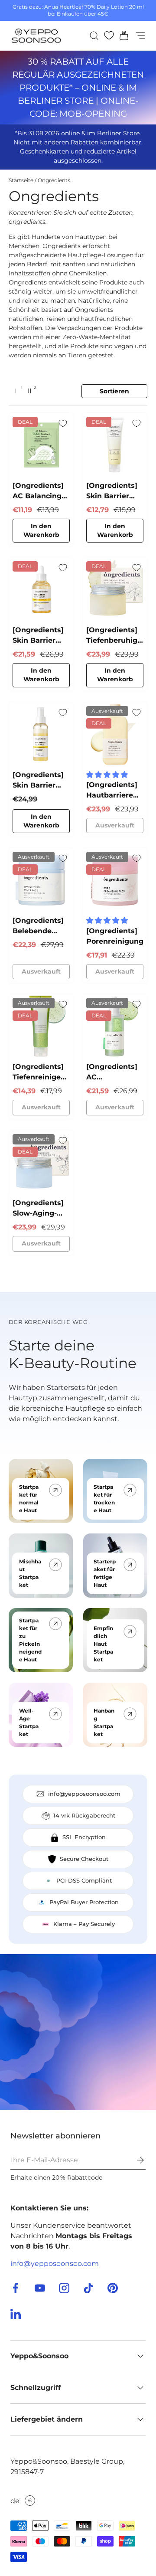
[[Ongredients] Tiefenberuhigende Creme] (115, 589)
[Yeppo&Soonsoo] (78, 2032)
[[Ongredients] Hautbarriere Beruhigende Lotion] (115, 734)
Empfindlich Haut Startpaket (103, 1644)
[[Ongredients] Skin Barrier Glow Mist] (41, 734)
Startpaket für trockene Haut (104, 1499)
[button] (121, 36)
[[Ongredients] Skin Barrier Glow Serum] (41, 589)
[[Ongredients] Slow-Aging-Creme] (41, 1162)
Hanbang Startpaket (104, 1722)
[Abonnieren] (134, 2160)
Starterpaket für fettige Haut (105, 1573)
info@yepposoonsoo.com (55, 2264)
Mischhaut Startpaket (30, 1573)
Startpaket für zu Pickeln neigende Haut (30, 1640)
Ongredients (54, 180)
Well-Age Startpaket (29, 1722)
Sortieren (114, 391)
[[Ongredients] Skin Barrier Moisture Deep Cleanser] (115, 445)
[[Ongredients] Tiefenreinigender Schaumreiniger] (41, 1026)
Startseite (21, 180)
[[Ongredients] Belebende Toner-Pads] (41, 880)
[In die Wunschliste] (63, 423)
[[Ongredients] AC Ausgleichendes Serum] (115, 1026)
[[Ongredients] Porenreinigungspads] (115, 880)
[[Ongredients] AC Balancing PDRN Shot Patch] (41, 445)
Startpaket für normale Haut (29, 1499)
